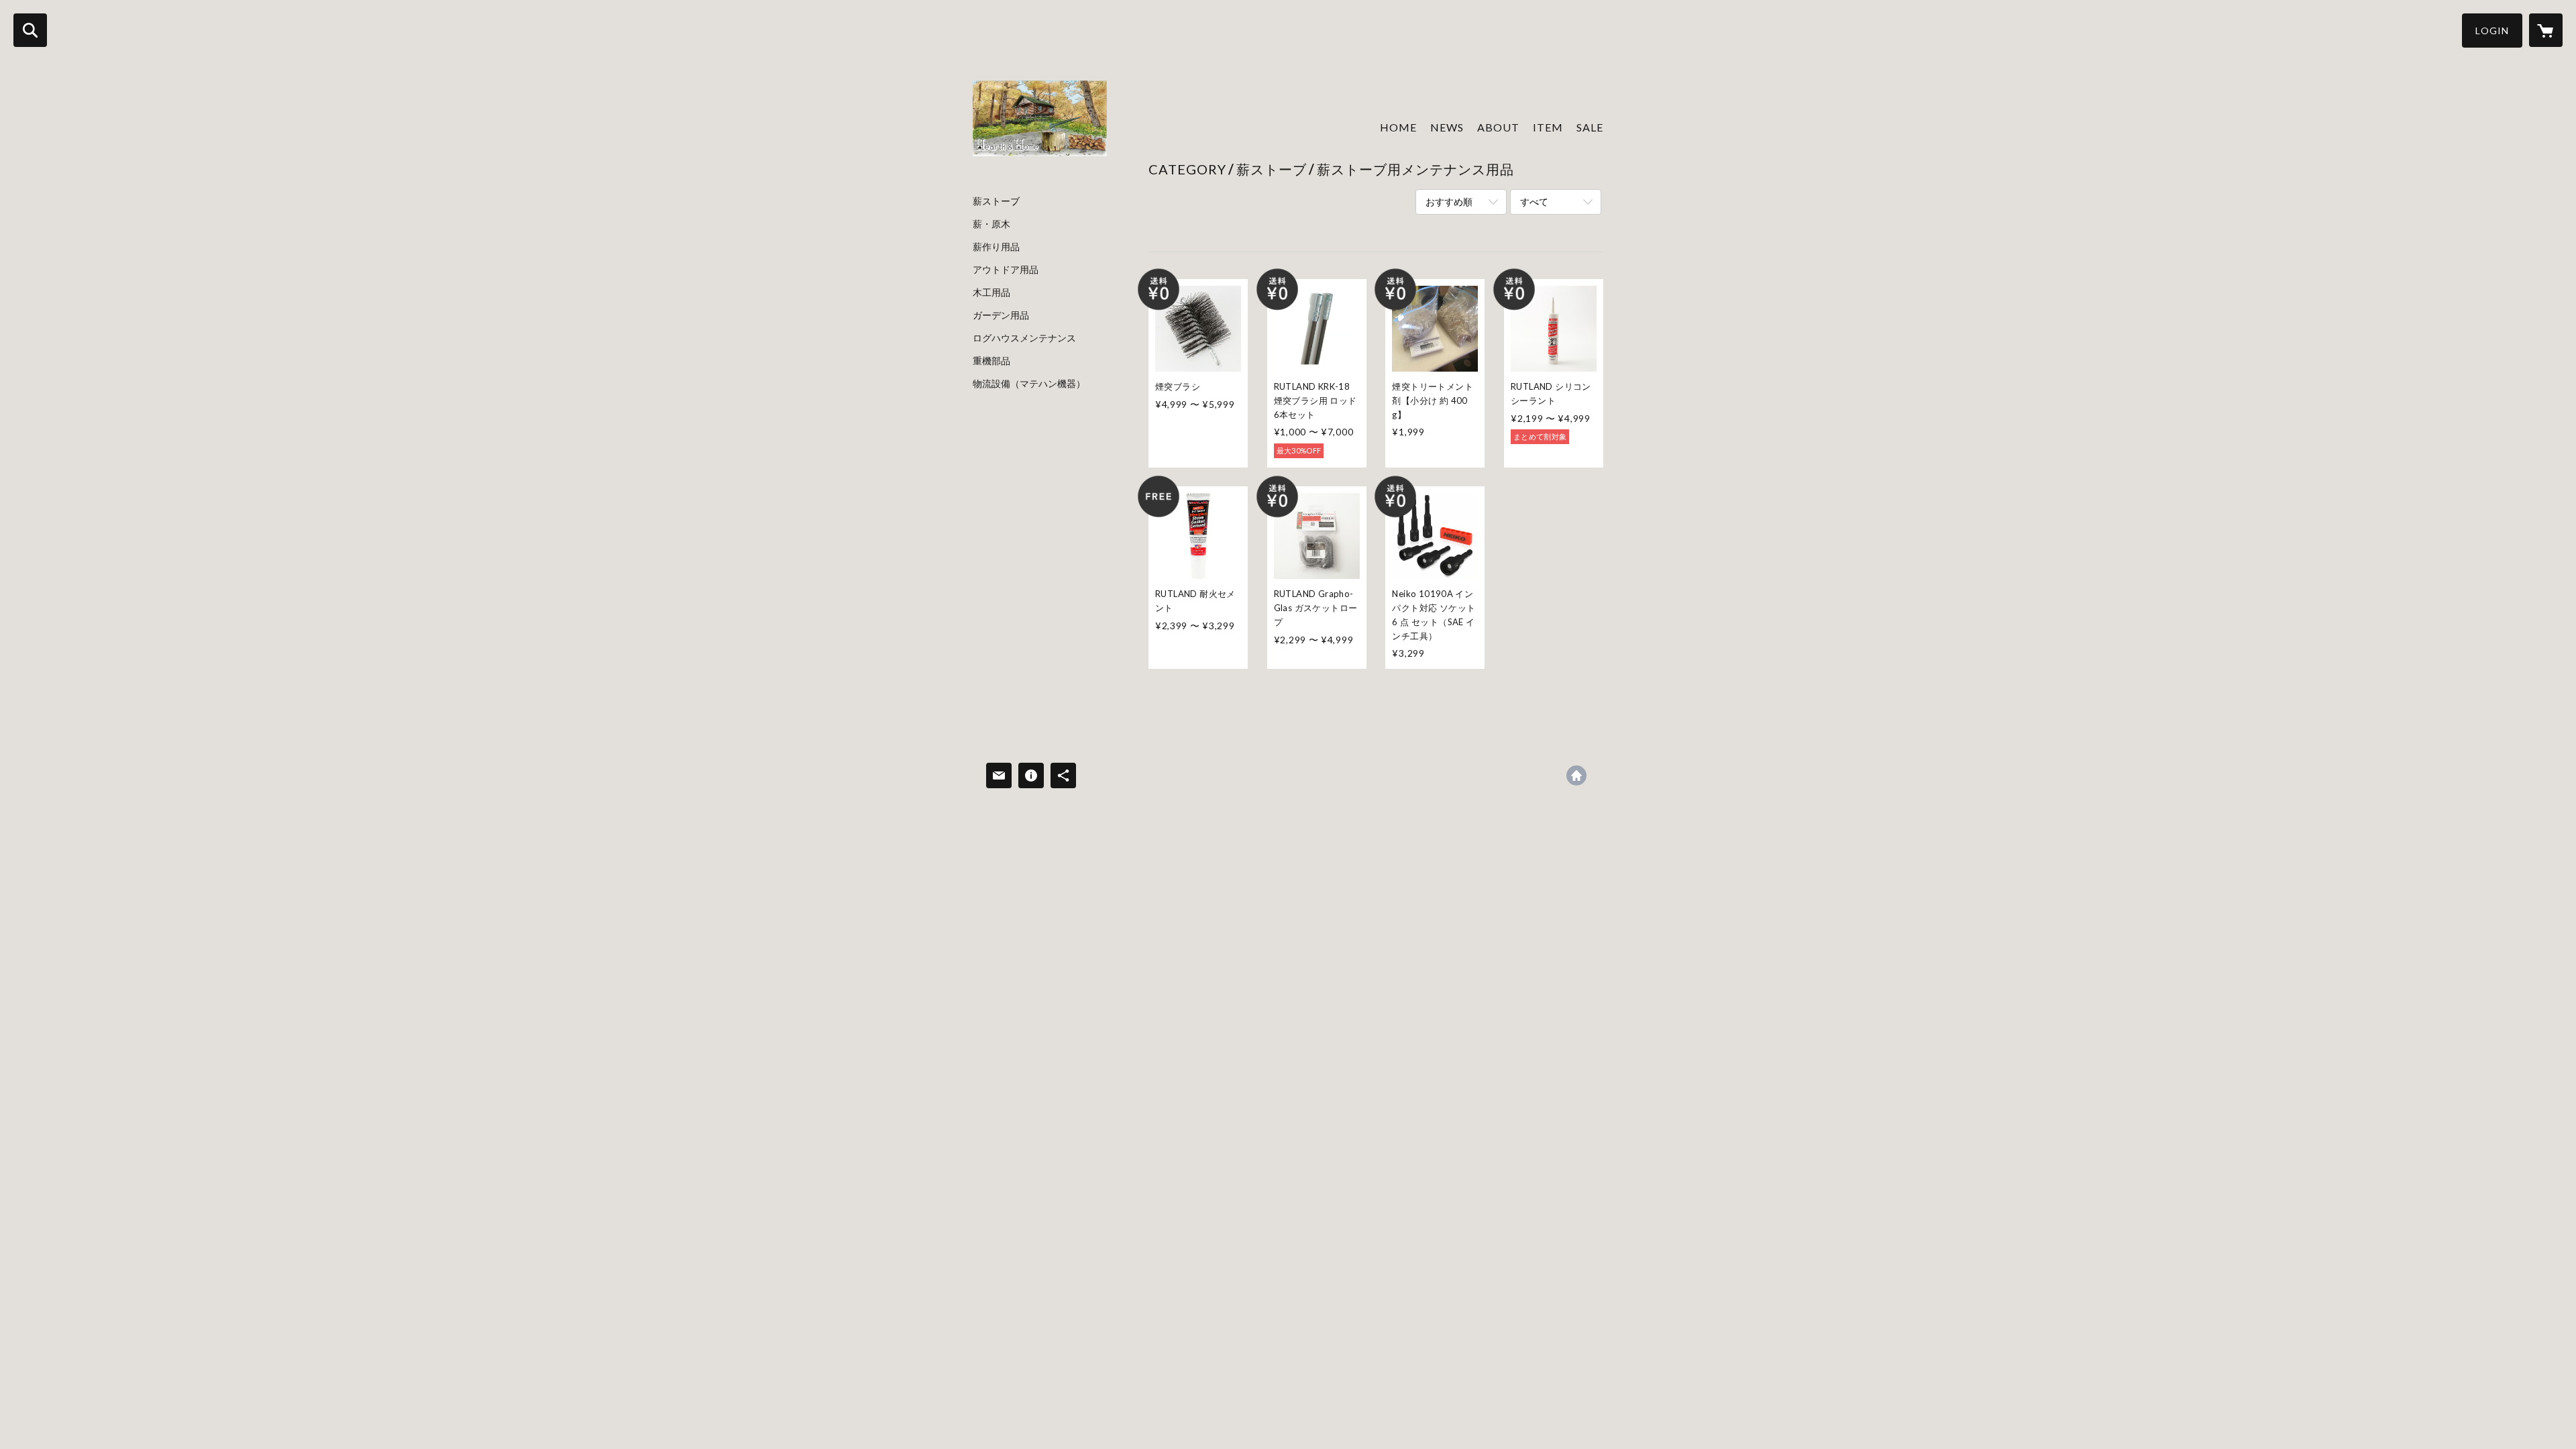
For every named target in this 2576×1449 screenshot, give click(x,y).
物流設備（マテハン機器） (1029, 384)
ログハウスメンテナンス (1024, 338)
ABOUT (1498, 127)
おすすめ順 (1449, 202)
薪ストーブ (996, 201)
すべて (1534, 202)
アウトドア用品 (1006, 270)
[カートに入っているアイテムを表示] (2546, 30)
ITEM (1548, 127)
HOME (1398, 127)
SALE (1590, 127)
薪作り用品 (996, 247)
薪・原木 (991, 224)
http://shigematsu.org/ (1576, 775)
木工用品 (991, 292)
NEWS (1447, 127)
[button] (2492, 31)
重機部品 (991, 361)
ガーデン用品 (1001, 315)
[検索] (30, 30)
